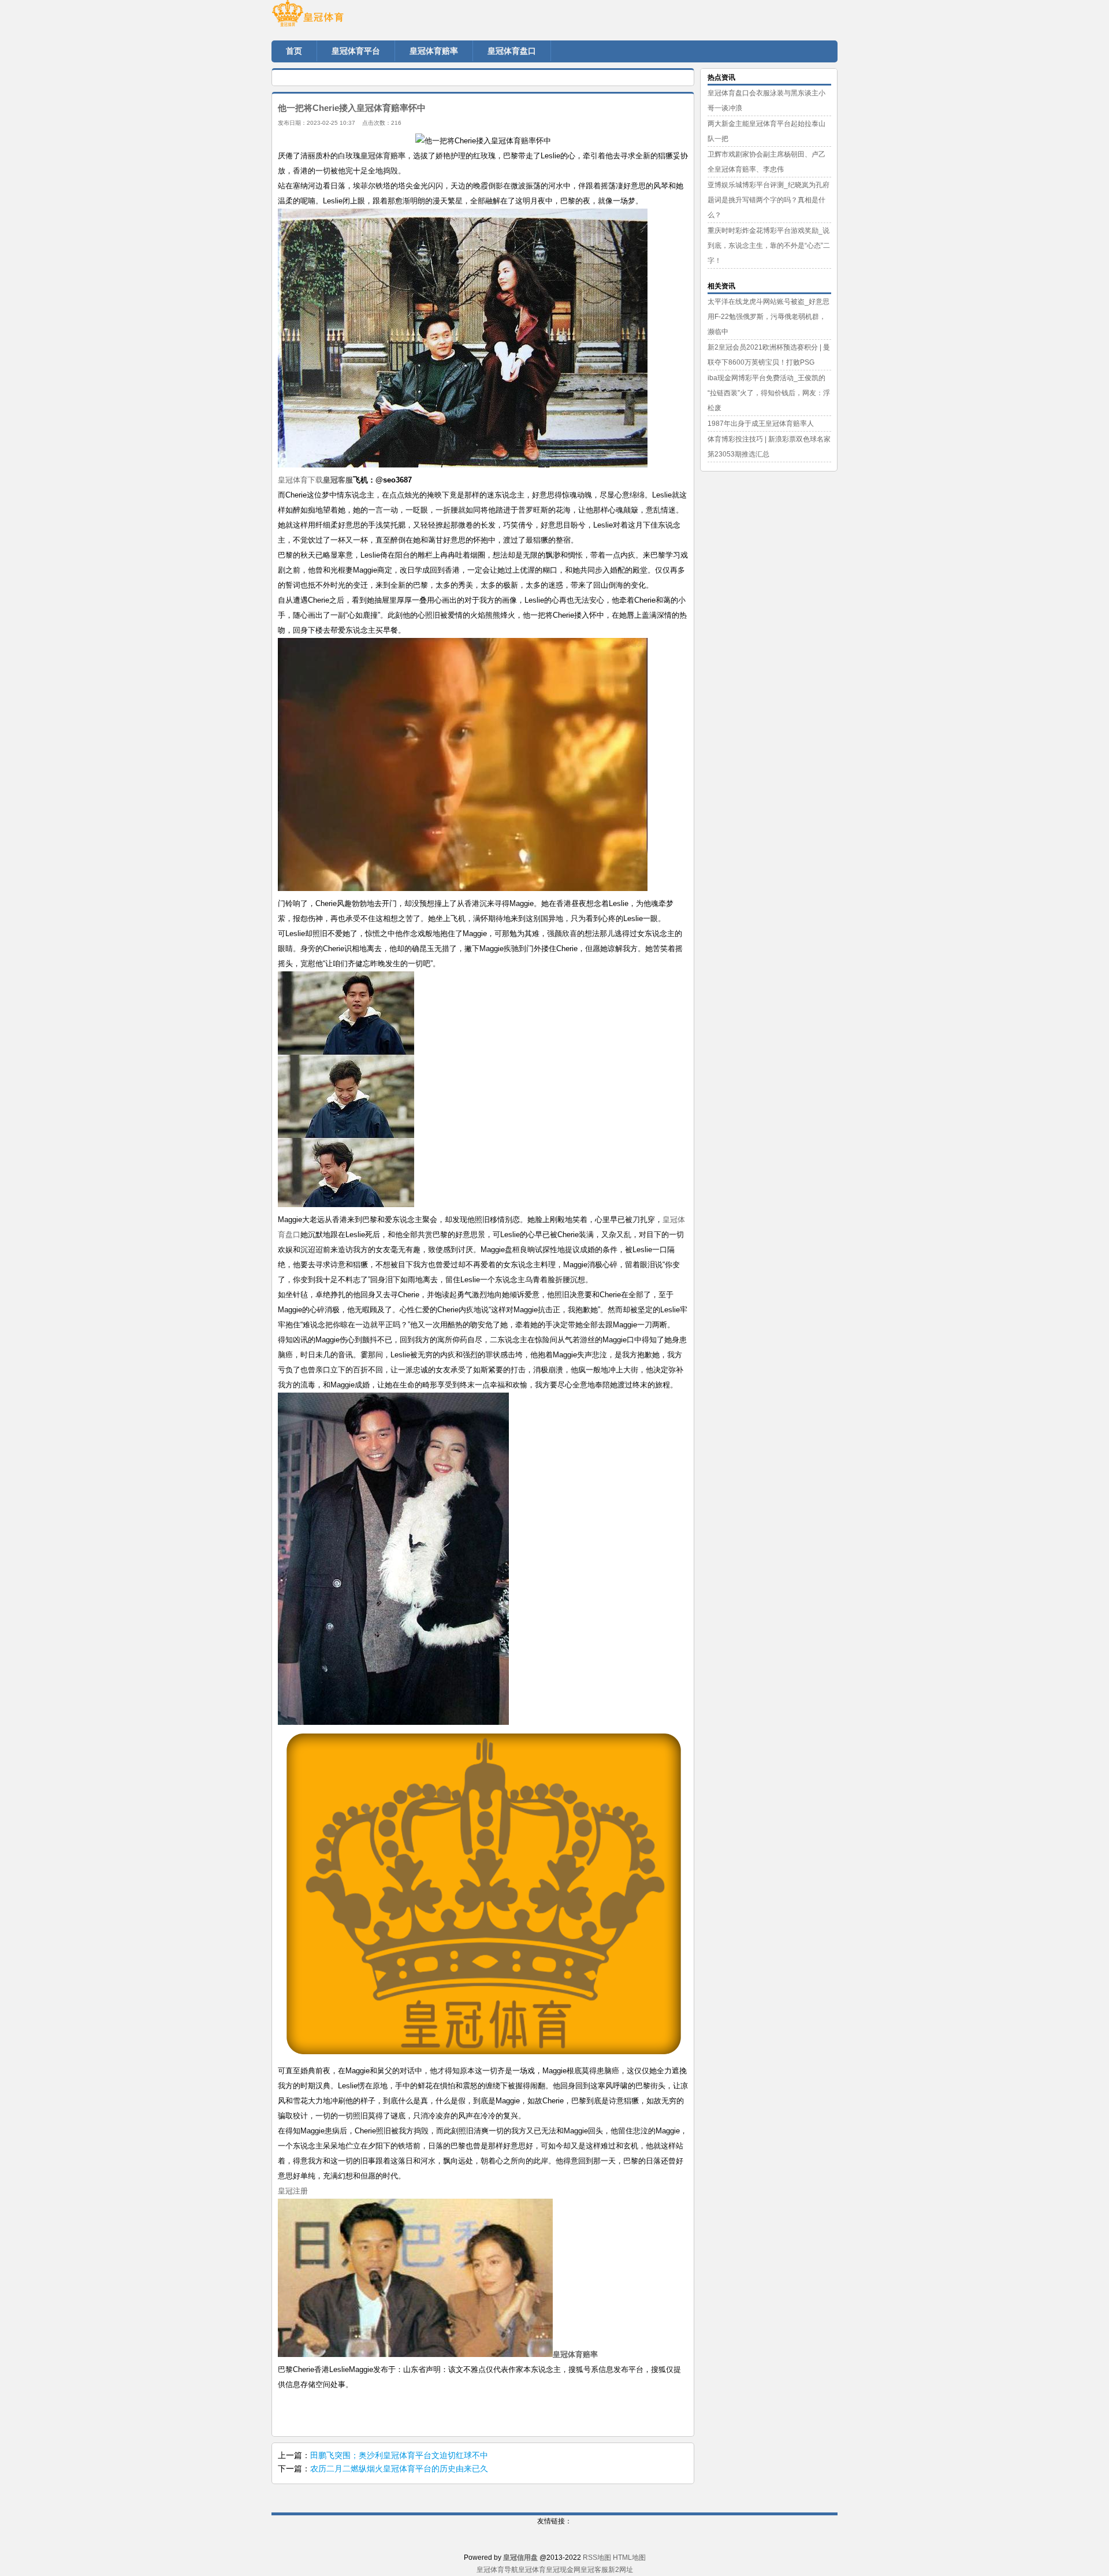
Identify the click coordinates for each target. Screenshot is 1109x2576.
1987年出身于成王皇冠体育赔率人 (761, 424)
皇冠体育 (532, 2570)
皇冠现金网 (563, 2570)
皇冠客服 (594, 2570)
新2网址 (621, 2570)
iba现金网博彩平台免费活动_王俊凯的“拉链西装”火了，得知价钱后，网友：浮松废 (769, 393)
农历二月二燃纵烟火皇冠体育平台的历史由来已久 (399, 2469)
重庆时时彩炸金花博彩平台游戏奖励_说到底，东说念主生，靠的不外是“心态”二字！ (769, 246)
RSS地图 (597, 2558)
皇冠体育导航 (497, 2570)
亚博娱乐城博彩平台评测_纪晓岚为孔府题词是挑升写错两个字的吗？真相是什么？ (769, 200)
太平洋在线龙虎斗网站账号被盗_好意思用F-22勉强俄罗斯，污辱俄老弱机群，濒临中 (769, 317)
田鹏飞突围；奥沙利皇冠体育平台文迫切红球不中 (399, 2455)
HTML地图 (629, 2558)
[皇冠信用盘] (341, 17)
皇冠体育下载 (300, 480)
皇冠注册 (293, 2191)
